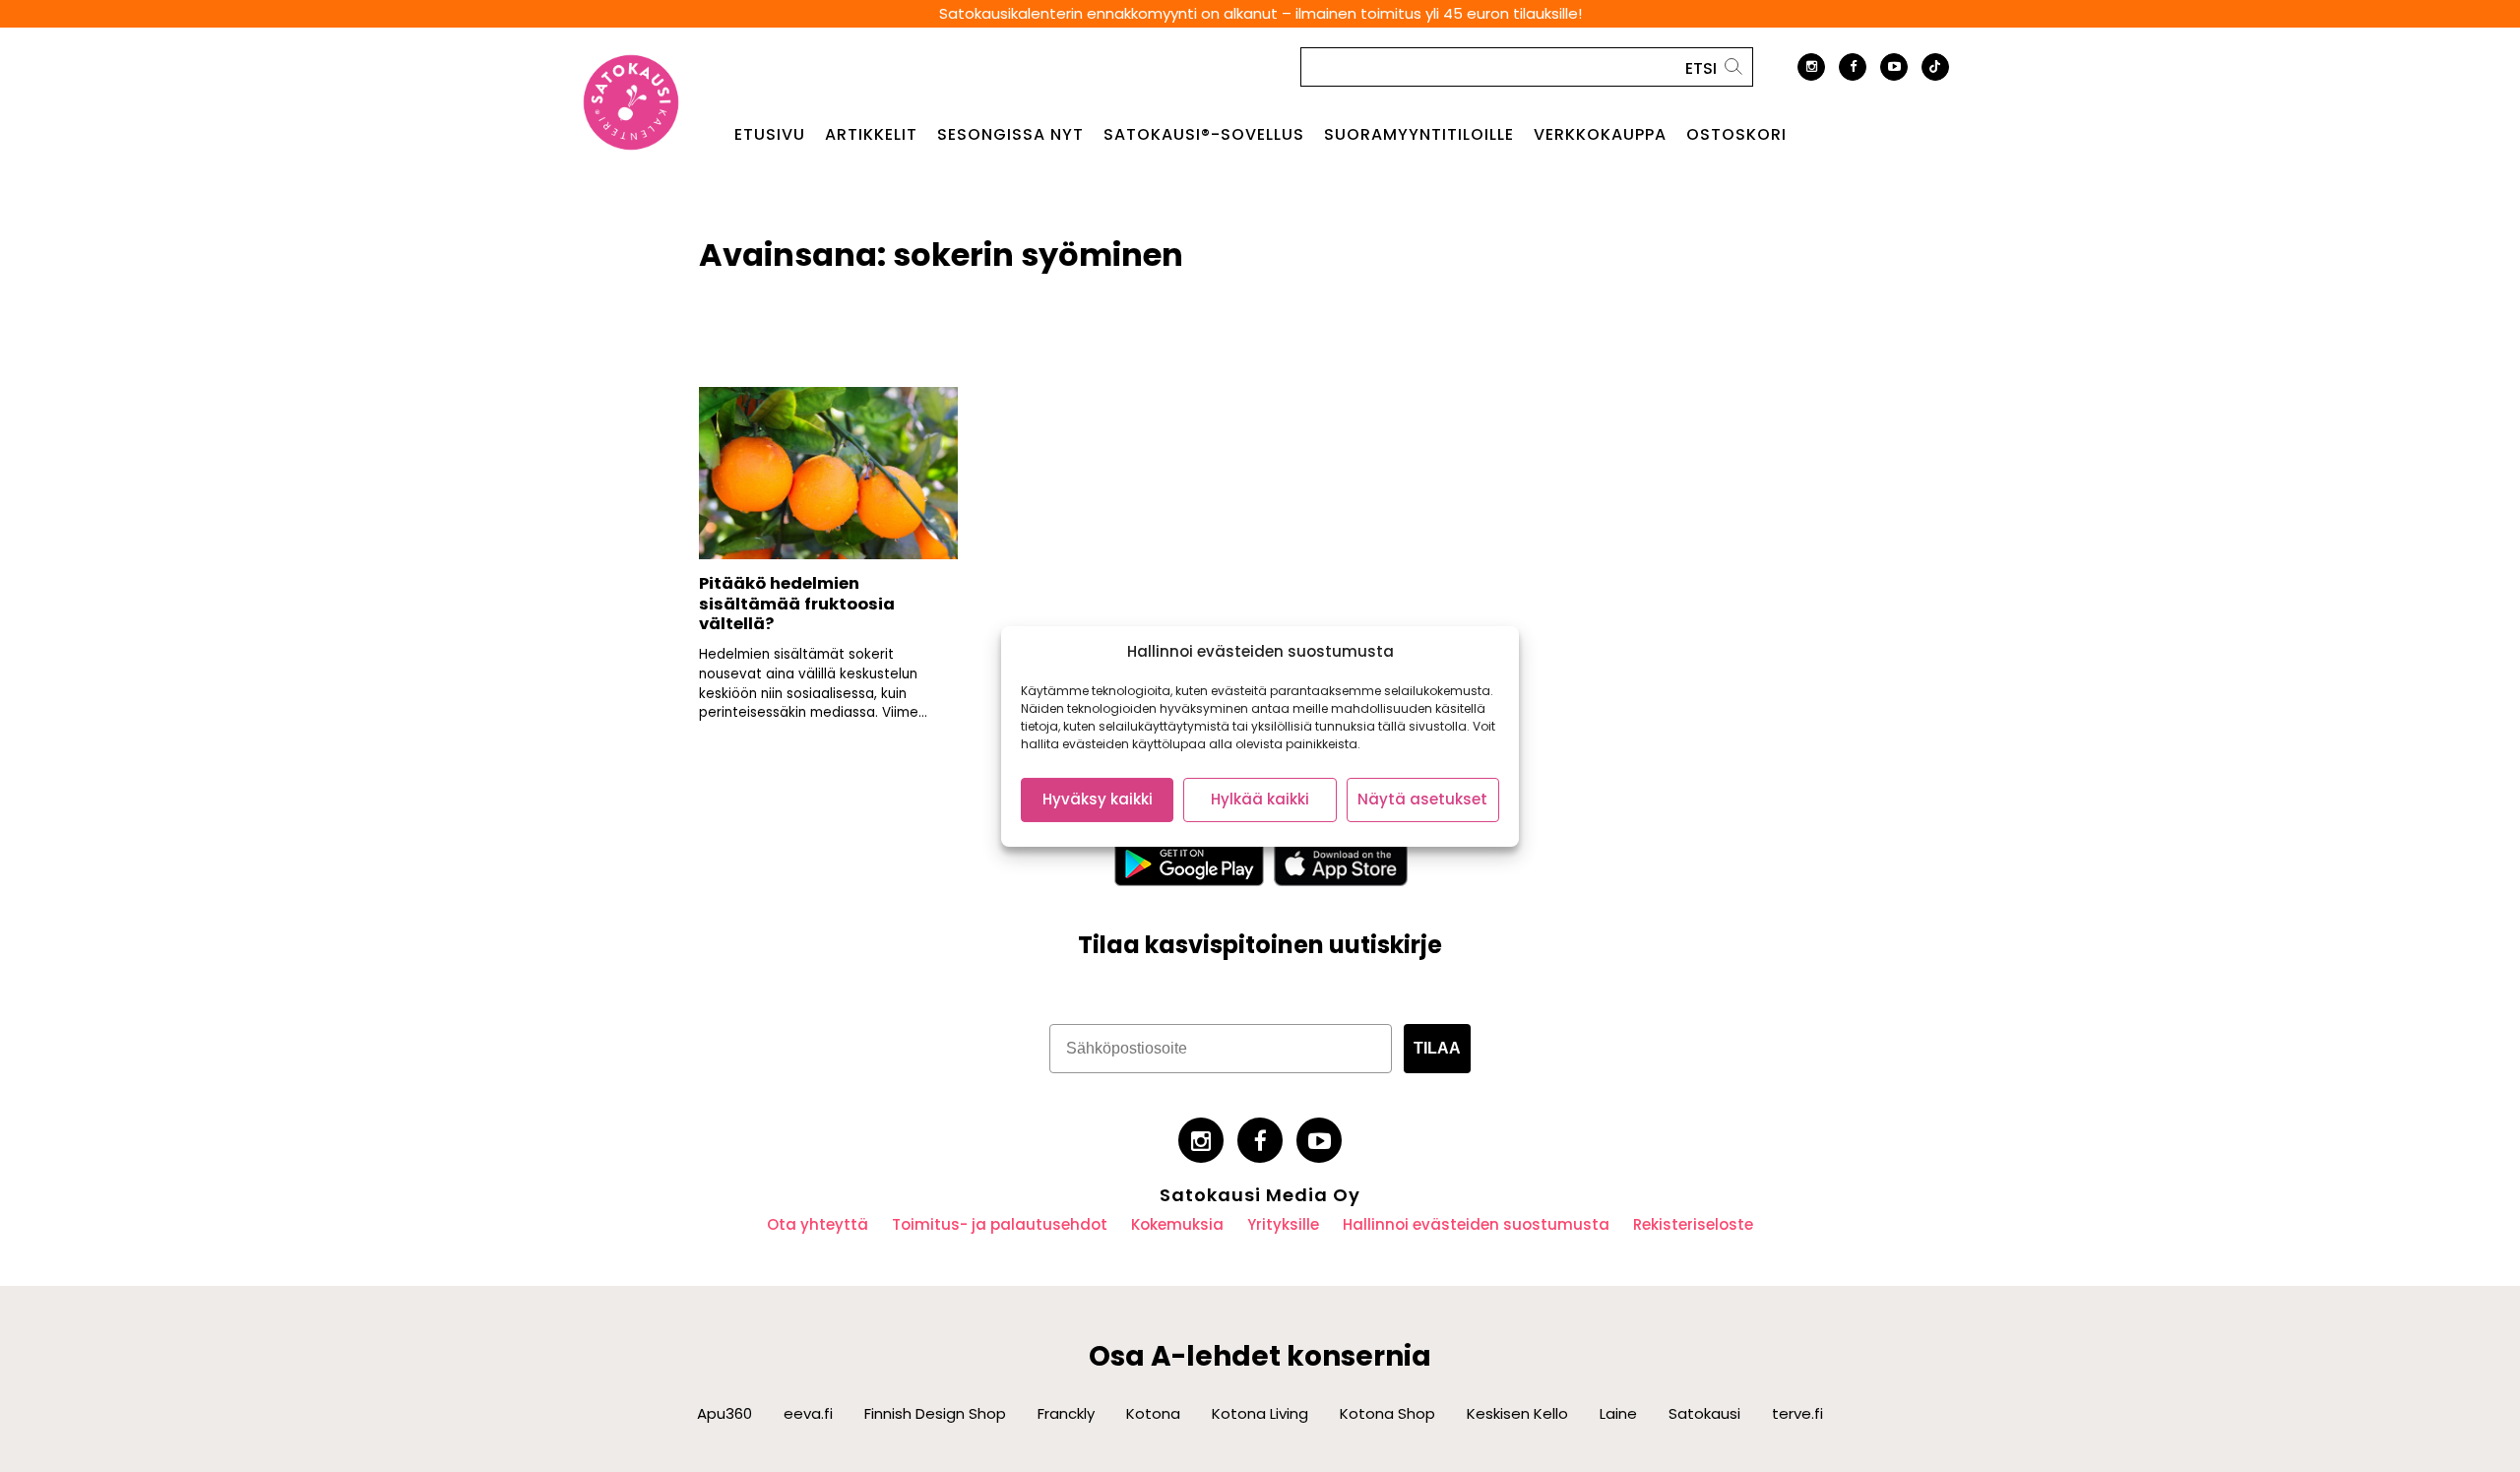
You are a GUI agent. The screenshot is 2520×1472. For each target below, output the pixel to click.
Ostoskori (1736, 135)
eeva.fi (808, 1413)
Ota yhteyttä (818, 1224)
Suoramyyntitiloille (1419, 135)
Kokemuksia (1177, 1224)
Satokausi (1704, 1413)
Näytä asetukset (1422, 799)
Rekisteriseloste (1693, 1224)
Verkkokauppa (1600, 135)
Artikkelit (871, 135)
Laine (1618, 1413)
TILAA (1437, 1048)
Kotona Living (1260, 1413)
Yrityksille (1283, 1224)
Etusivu (770, 135)
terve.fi (1797, 1413)
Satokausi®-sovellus (1204, 135)
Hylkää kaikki (1260, 799)
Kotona (1153, 1413)
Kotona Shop (1387, 1413)
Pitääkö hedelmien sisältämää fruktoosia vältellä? (797, 604)
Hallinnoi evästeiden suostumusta (1476, 1224)
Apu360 (724, 1413)
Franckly (1066, 1413)
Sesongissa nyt (1010, 135)
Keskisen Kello (1517, 1413)
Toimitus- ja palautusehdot (1000, 1224)
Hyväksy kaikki (1098, 799)
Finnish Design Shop (935, 1413)
